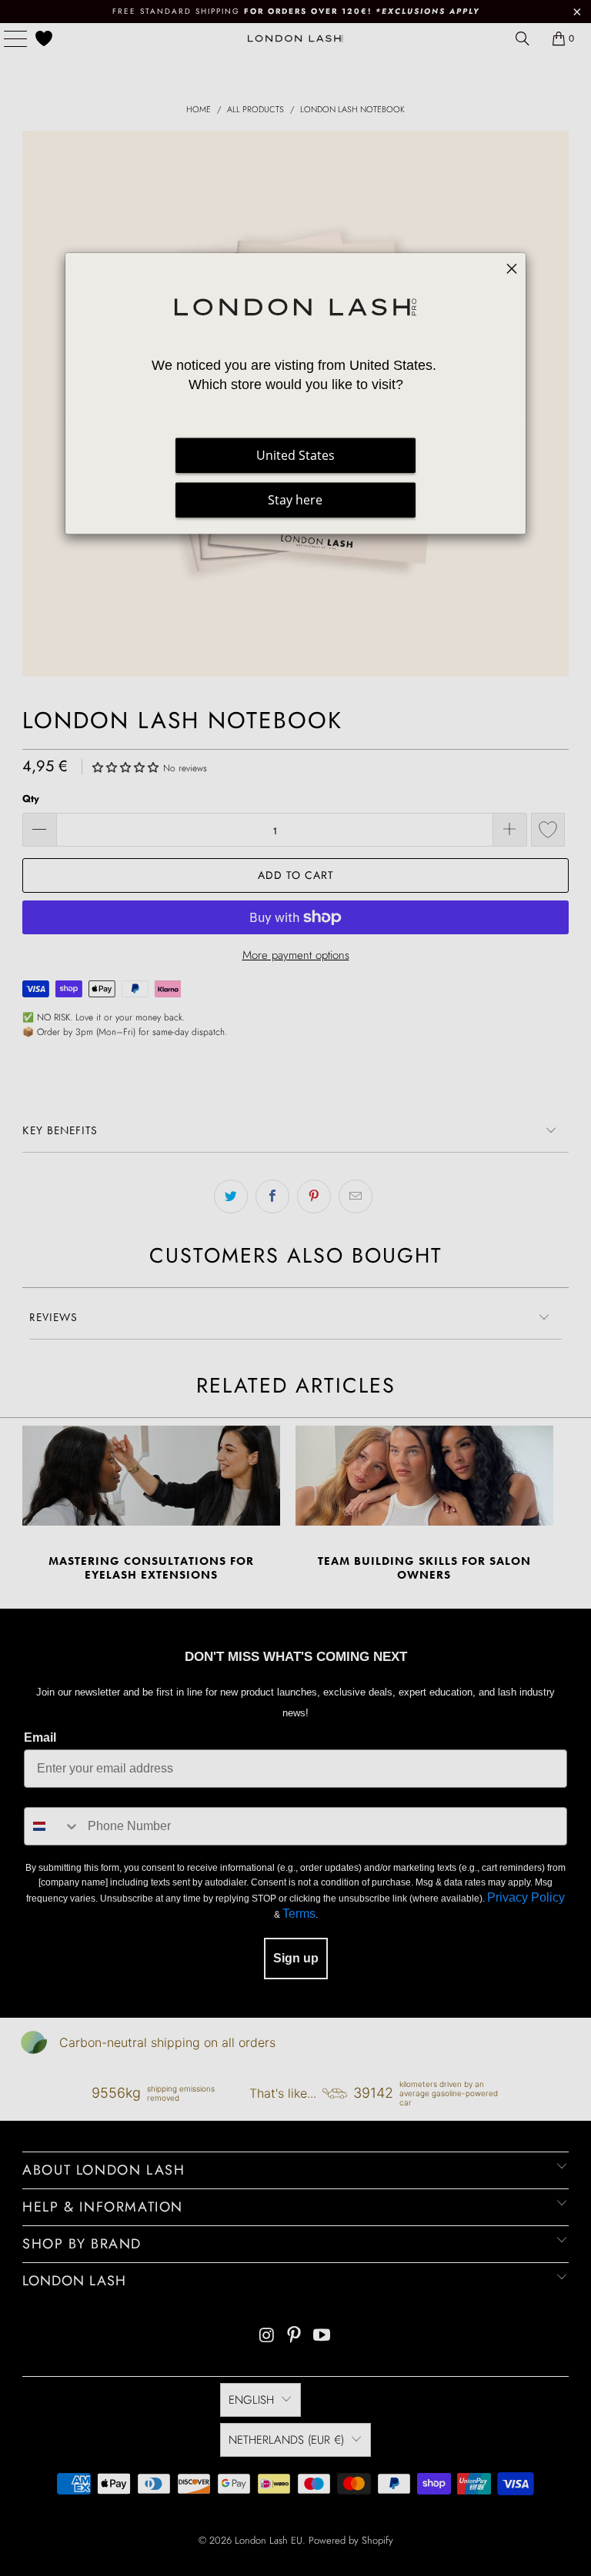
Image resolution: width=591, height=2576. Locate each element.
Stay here (295, 500)
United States (295, 455)
